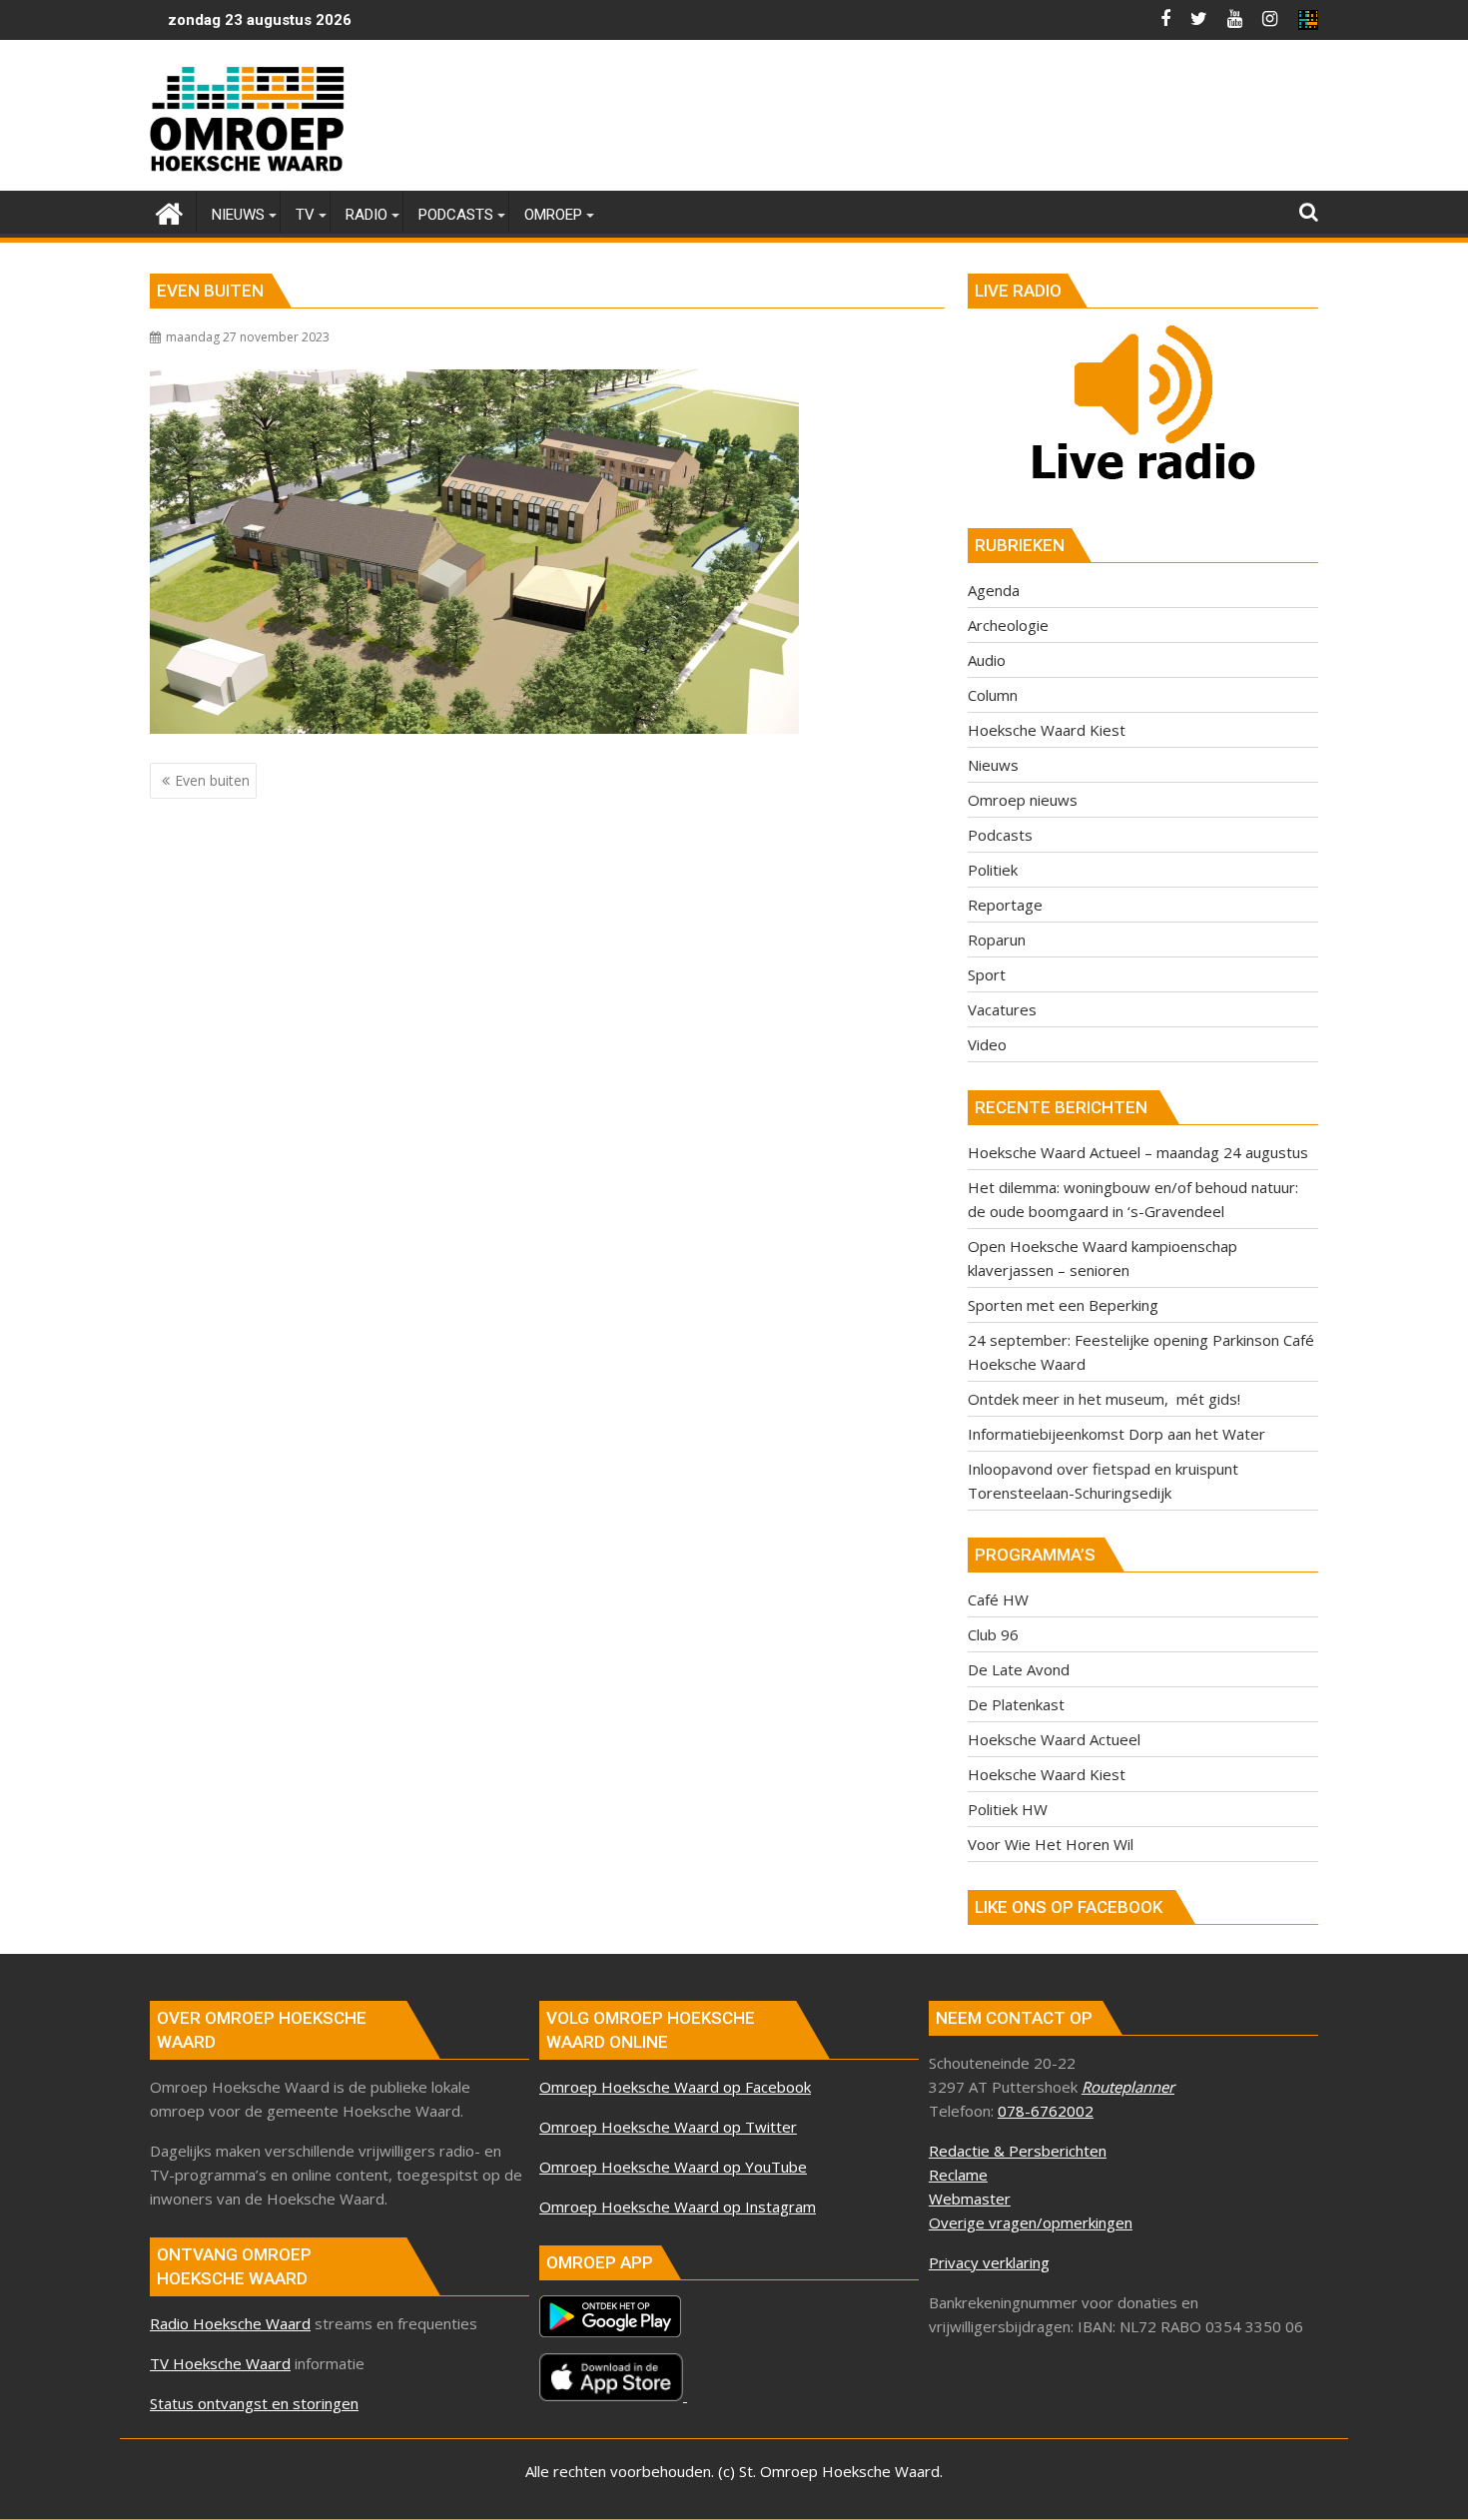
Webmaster (970, 2199)
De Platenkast (1016, 1704)
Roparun (997, 940)
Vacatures (1002, 1009)
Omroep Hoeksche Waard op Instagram (678, 2206)
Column (993, 695)
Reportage (1005, 905)
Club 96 (993, 1634)
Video (987, 1044)
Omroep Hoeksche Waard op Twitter (668, 2127)
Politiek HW (1008, 1809)
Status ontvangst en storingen (254, 2403)
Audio (987, 660)
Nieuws (993, 765)
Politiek (993, 870)
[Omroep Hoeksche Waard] (169, 211)
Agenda (994, 590)
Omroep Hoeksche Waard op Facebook (675, 2087)
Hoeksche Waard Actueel (1054, 1739)
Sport (987, 974)
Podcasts (1000, 835)
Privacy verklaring (989, 2262)
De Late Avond (1019, 1669)
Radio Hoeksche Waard (230, 2323)
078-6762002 (1046, 2111)
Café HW (998, 1599)
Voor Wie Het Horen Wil (1051, 1844)
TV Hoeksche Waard (220, 2363)
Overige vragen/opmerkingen (1031, 2222)
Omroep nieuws (1023, 800)
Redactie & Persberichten (1018, 2151)
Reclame (958, 2175)
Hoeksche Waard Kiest (1047, 730)
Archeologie (1008, 625)
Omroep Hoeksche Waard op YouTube (673, 2167)
